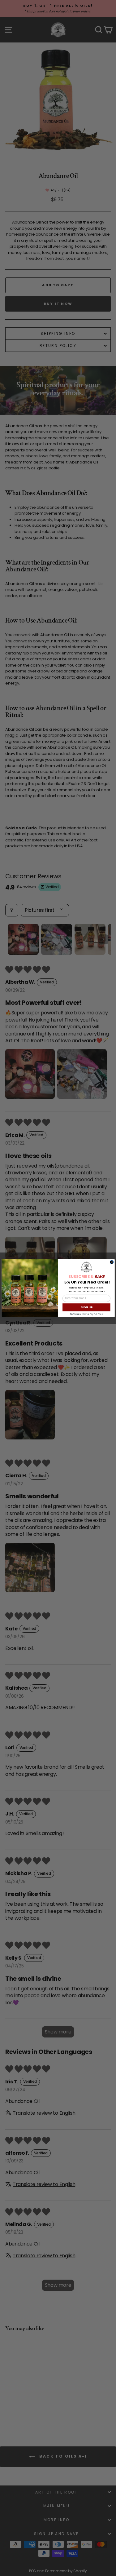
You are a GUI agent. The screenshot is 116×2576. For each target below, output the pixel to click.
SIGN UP (86, 1307)
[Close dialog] (112, 1262)
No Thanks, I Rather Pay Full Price (86, 1314)
